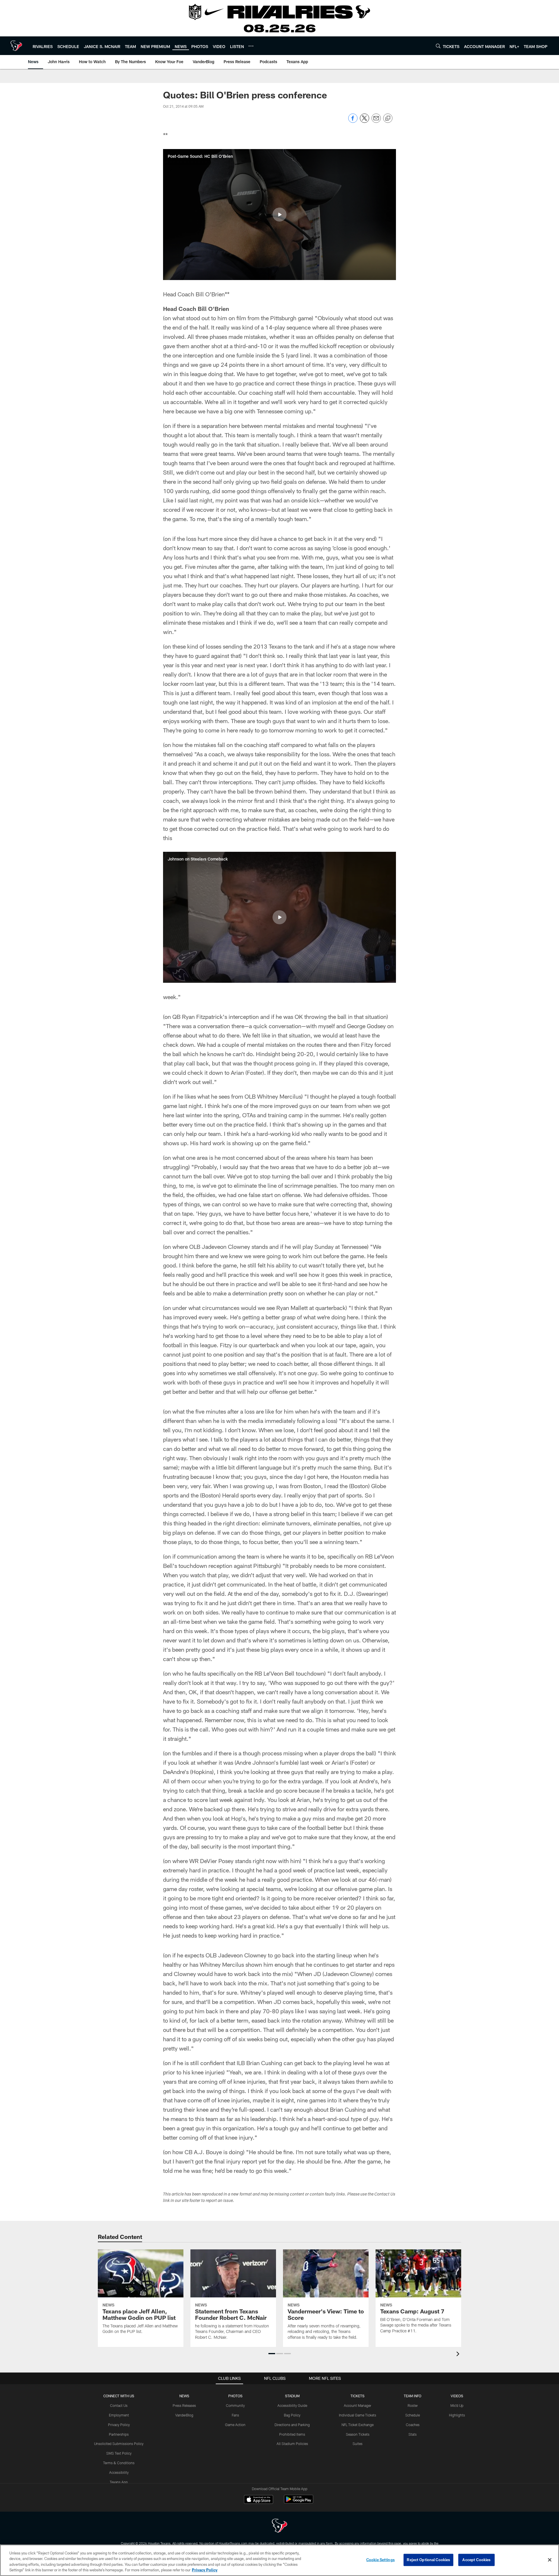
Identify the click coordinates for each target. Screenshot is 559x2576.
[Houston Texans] (279, 2526)
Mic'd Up (457, 2405)
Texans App (119, 2482)
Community (235, 2405)
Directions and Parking (292, 2425)
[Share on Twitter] (365, 121)
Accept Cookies (476, 2560)
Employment (119, 2415)
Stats (413, 2434)
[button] (279, 215)
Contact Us (119, 2405)
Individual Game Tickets (358, 2415)
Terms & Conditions (119, 2463)
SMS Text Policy (119, 2453)
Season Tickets (358, 2434)
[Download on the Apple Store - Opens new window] (259, 2500)
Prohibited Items (292, 2434)
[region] (279, 2560)
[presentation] (459, 2355)
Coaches (413, 2425)
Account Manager (358, 2405)
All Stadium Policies (292, 2444)
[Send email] (376, 121)
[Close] (550, 2560)
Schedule (413, 2415)
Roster (413, 2405)
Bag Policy (292, 2415)
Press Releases (184, 2405)
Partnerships (119, 2434)
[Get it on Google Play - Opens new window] (299, 2502)
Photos (235, 2396)
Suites (358, 2444)
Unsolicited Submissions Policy (119, 2444)
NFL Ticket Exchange (358, 2425)
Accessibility (119, 2472)
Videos (457, 2396)
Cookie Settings (381, 2560)
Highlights (457, 2415)
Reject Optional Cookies (428, 2560)
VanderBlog (184, 2415)
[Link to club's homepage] (16, 46)
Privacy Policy (119, 2425)
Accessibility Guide (292, 2405)
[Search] (438, 46)
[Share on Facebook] (353, 121)
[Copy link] (388, 118)
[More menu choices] (251, 46)
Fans (235, 2415)
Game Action (235, 2425)
